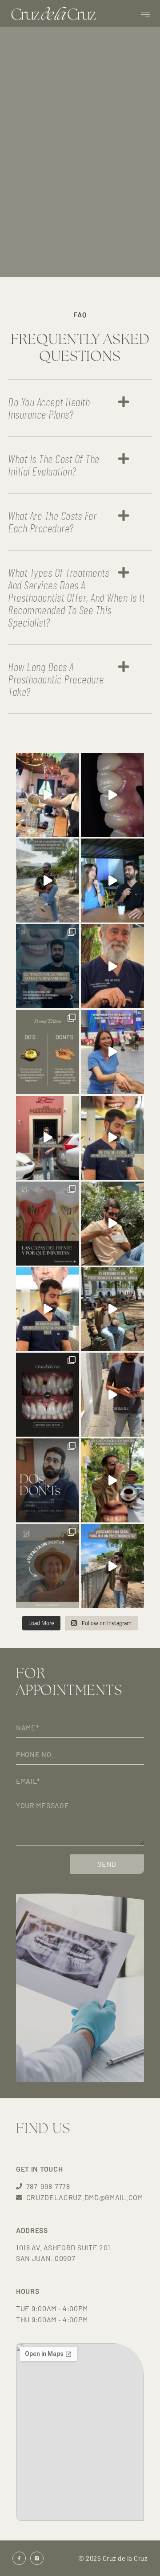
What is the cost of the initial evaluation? (54, 465)
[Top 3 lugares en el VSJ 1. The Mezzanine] (48, 1138)
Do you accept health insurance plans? (49, 408)
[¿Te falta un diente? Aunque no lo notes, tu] (48, 1566)
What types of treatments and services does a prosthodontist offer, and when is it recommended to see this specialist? (76, 597)
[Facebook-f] (19, 2558)
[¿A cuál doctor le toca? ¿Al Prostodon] (112, 881)
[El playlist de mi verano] (48, 881)
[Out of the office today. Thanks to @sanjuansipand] (48, 795)
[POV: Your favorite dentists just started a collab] (112, 1052)
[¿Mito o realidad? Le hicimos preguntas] (112, 1480)
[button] (145, 14)
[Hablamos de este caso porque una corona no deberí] (48, 1395)
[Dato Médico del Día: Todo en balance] (112, 1224)
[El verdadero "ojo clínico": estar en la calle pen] (112, 1309)
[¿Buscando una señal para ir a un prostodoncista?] (112, 1566)
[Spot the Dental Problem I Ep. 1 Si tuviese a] (48, 1309)
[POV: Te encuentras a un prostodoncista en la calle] (112, 1395)
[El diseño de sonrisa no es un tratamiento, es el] (48, 966)
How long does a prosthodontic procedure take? (56, 679)
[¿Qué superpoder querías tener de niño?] (112, 966)
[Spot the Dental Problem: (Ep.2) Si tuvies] (112, 1138)
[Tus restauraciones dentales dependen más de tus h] (48, 1480)
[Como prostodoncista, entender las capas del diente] (48, 1224)
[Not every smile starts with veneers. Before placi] (112, 795)
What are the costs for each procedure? (52, 521)
